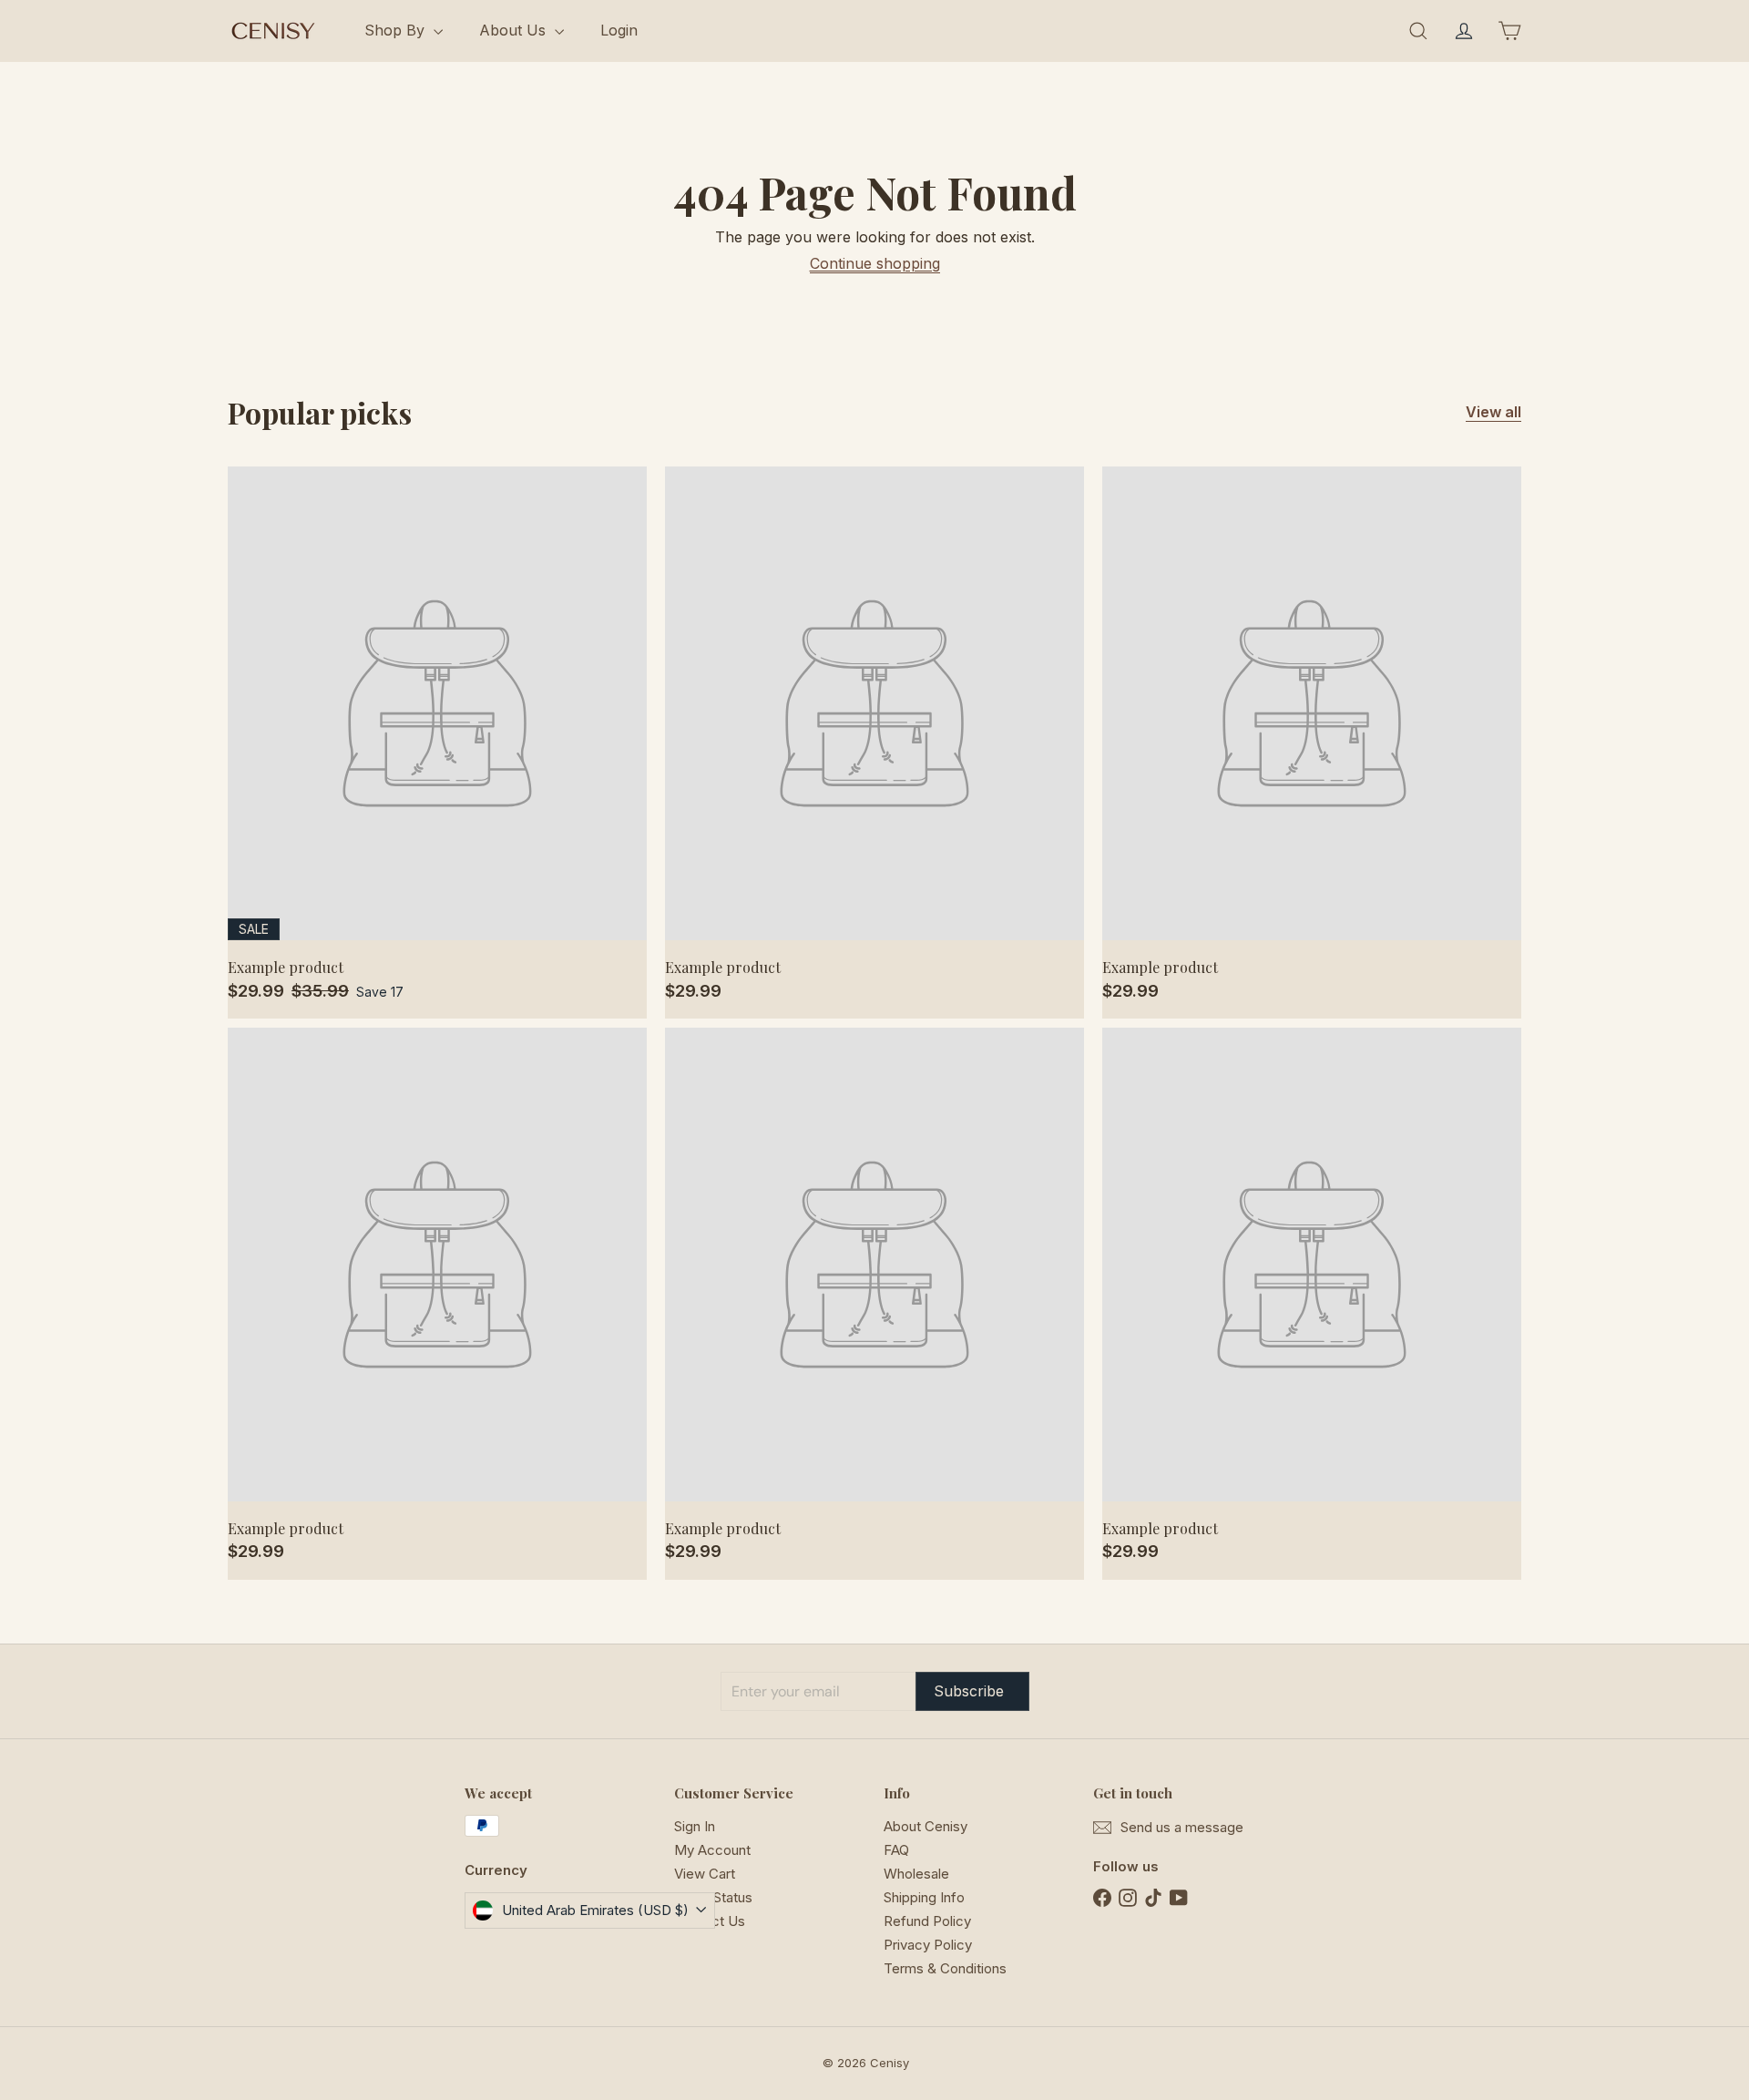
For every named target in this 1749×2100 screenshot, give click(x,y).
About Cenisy (926, 1826)
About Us (515, 30)
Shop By (397, 30)
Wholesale (916, 1874)
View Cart (705, 1874)
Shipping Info (924, 1897)
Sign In (695, 1826)
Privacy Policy (928, 1945)
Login (619, 30)
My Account (712, 1850)
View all (1493, 412)
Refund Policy (927, 1921)
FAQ (896, 1850)
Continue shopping (875, 263)
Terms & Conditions (945, 1968)
